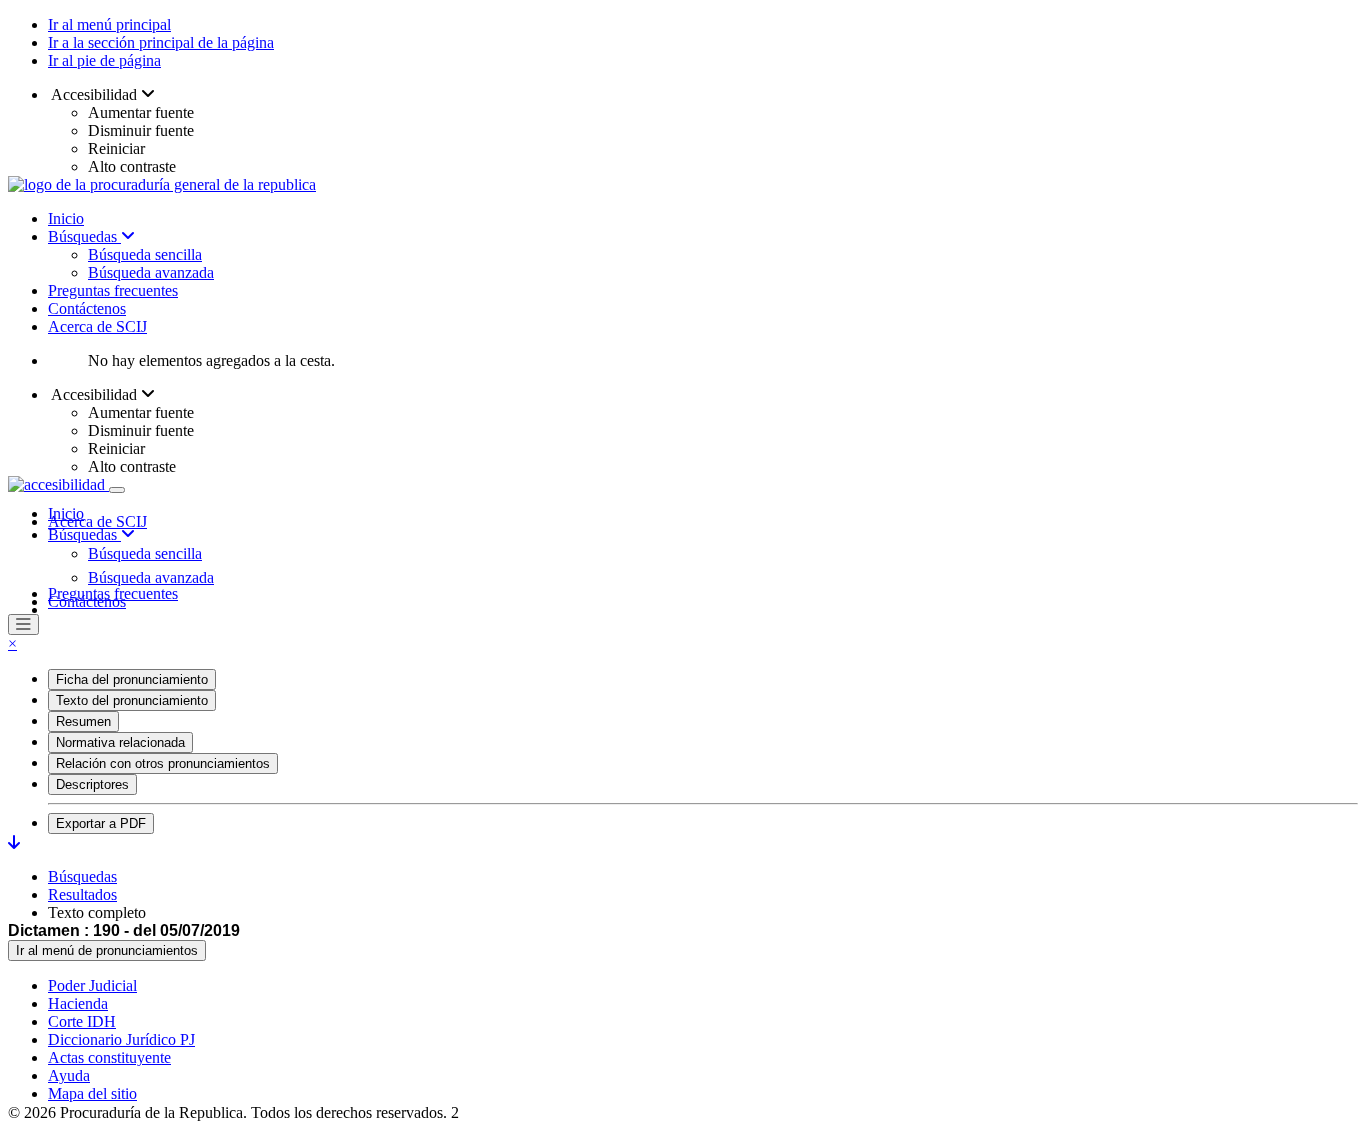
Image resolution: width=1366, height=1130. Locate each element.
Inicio (66, 218)
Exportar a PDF (101, 823)
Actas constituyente (109, 1057)
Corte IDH (82, 1021)
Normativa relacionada (120, 742)
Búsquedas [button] (84, 534)
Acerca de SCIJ (97, 326)
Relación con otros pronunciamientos (163, 763)
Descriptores (92, 784)
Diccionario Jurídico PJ (121, 1039)
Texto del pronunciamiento (132, 700)
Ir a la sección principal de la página (161, 42)
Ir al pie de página (104, 60)
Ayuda (69, 1075)
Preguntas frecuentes (113, 290)
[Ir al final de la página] (14, 842)
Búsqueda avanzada (151, 272)
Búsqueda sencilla (145, 254)
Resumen (83, 721)
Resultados (82, 894)
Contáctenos (87, 308)
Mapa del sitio (92, 1093)
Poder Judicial (92, 985)
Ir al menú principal (109, 24)
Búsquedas (84, 236)
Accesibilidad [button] (94, 94)
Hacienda (78, 1003)
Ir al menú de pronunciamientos (107, 950)
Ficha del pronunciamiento (132, 679)
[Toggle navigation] (117, 490)
